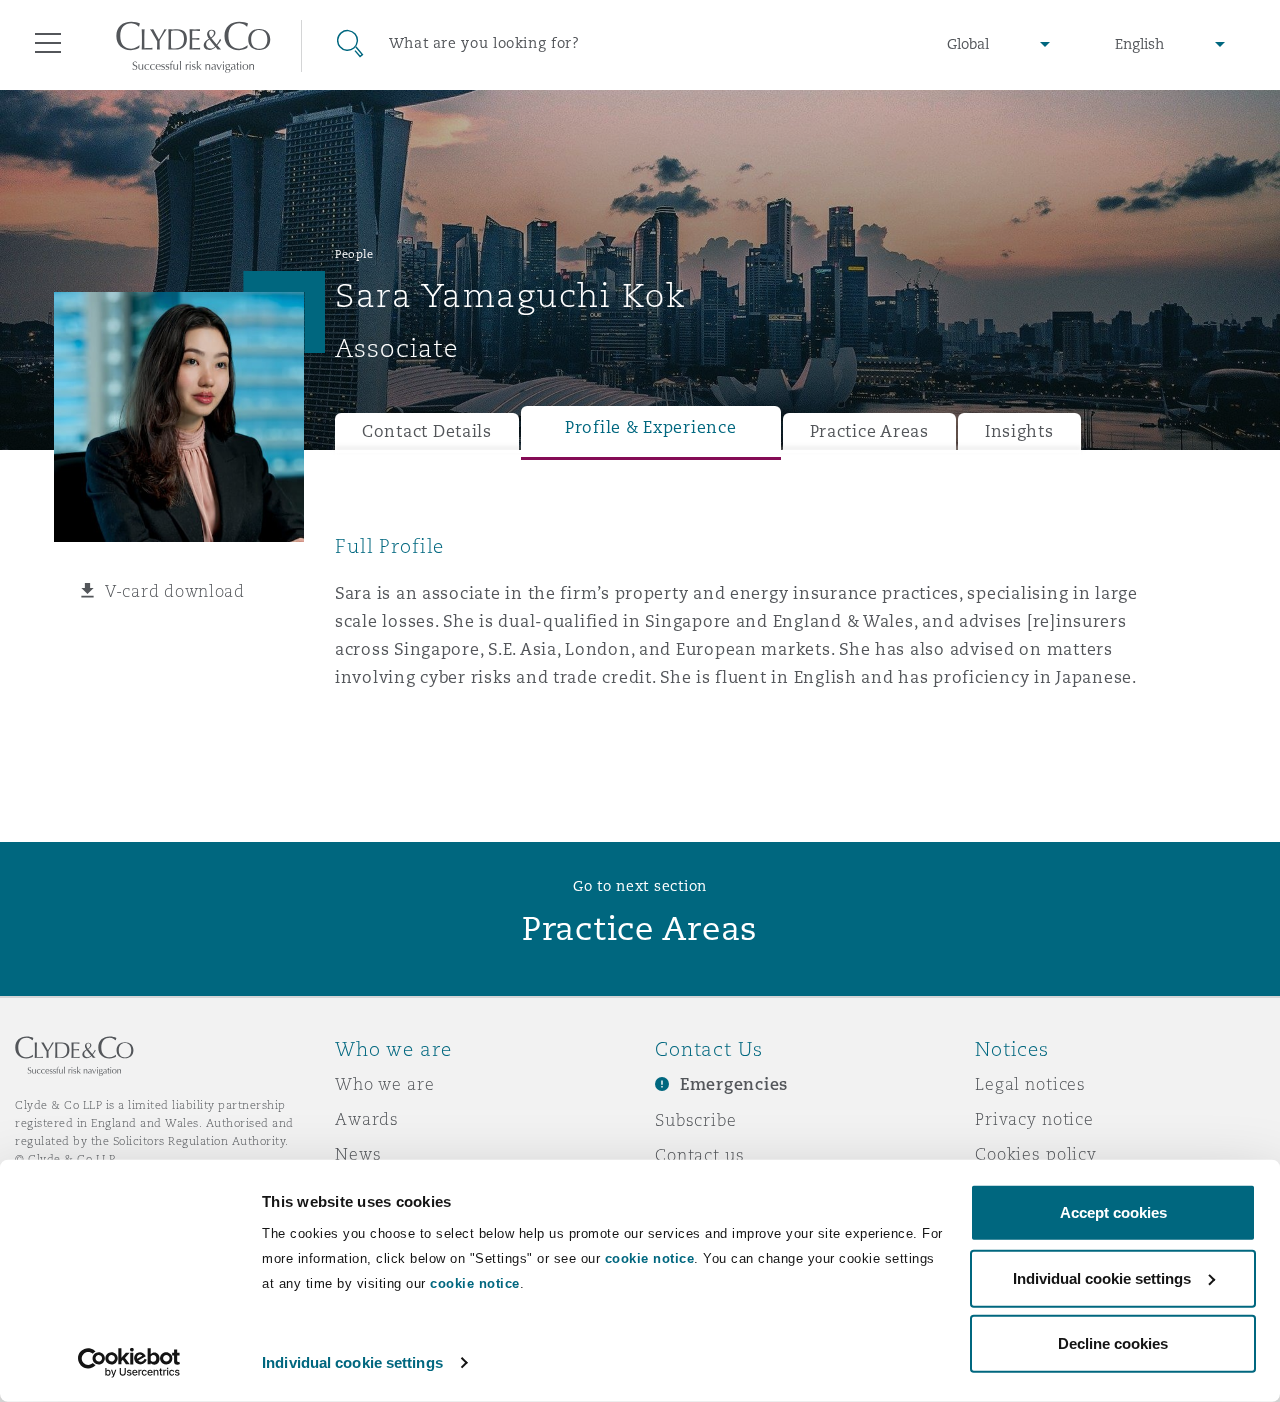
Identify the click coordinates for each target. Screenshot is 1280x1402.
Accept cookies (1113, 1212)
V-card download (175, 591)
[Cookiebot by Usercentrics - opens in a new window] (129, 1363)
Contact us (700, 1155)
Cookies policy (1036, 1154)
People (354, 254)
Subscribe (696, 1120)
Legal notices (1030, 1084)
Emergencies (734, 1084)
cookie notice (650, 1258)
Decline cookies (1113, 1343)
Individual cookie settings (352, 1362)
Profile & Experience (651, 427)
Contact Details (427, 431)
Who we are (385, 1084)
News (358, 1154)
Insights (1019, 431)
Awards (367, 1119)
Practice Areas (869, 431)
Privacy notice (1034, 1119)
